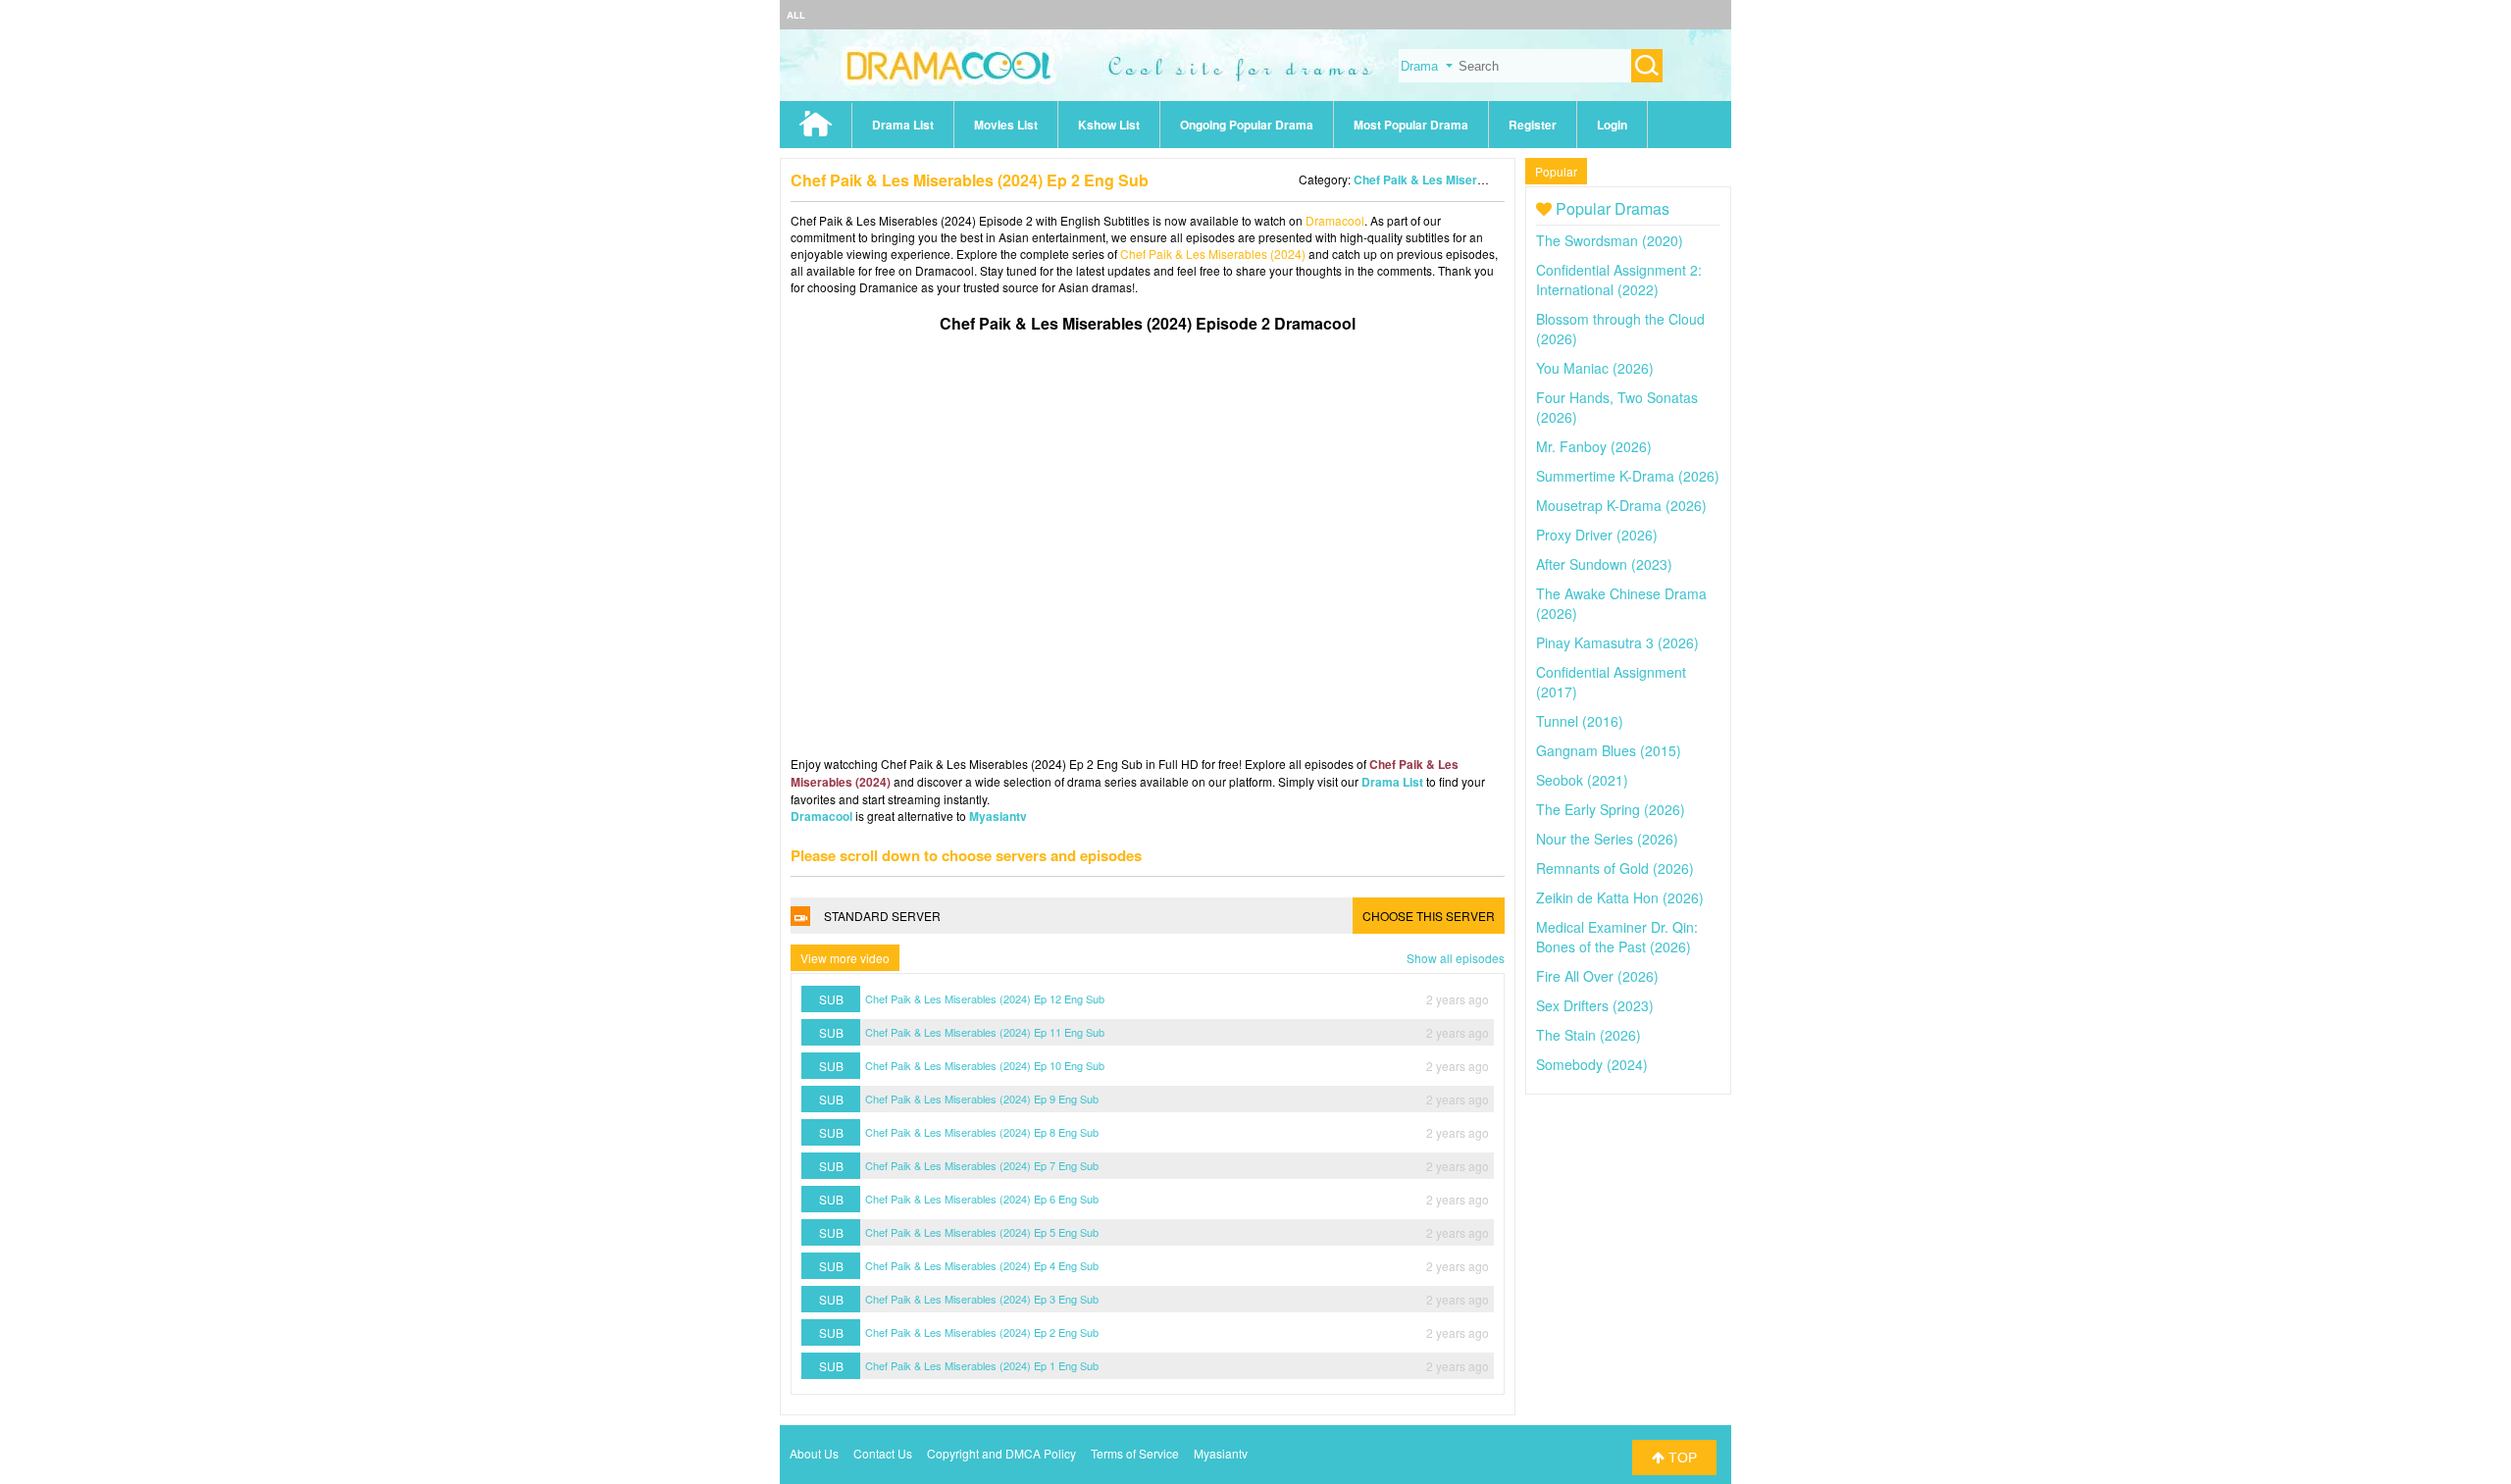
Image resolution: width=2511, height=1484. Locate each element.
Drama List (903, 125)
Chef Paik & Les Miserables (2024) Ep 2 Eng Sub (982, 1332)
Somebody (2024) (1592, 1064)
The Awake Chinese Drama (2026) (1621, 603)
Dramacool (1335, 220)
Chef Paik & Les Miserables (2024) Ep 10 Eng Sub (985, 1065)
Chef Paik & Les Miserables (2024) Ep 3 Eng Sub (982, 1299)
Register (1533, 125)
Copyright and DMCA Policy (1001, 1453)
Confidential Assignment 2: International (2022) (1619, 280)
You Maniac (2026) (1595, 368)
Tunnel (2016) (1580, 721)
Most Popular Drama (1411, 125)
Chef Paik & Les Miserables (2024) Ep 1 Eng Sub (982, 1365)
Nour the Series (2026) (1607, 839)
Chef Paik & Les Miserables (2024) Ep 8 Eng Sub (982, 1132)
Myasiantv (998, 816)
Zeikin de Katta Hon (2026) (1620, 897)
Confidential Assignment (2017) (1611, 682)
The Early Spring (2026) (1611, 809)
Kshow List (1109, 125)
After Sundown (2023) (1604, 564)
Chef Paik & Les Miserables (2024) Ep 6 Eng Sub (982, 1199)
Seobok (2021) (1582, 780)
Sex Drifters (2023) (1595, 1005)
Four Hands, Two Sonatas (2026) (1617, 407)
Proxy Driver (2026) (1597, 535)
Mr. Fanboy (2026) (1594, 446)
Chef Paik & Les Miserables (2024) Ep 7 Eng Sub (982, 1165)
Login (1612, 125)
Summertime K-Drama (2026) (1628, 476)
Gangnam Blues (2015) (1609, 750)
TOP (1681, 1458)
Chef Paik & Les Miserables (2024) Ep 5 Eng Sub (982, 1232)
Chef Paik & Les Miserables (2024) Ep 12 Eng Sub (985, 998)
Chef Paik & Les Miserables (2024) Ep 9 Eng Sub (982, 1099)
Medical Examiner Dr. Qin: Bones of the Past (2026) (1617, 937)
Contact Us (883, 1453)
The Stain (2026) (1589, 1035)
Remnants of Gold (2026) (1615, 868)
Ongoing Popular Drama (1247, 125)
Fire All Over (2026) (1597, 976)
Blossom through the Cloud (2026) (1620, 329)
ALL (796, 15)
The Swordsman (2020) (1610, 240)
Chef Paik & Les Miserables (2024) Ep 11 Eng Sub (985, 1032)
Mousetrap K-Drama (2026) (1621, 505)
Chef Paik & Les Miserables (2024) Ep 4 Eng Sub (982, 1265)
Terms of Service (1135, 1453)
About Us (814, 1453)
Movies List (1006, 125)
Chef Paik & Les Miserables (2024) (1450, 179)
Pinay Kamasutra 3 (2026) (1617, 642)
